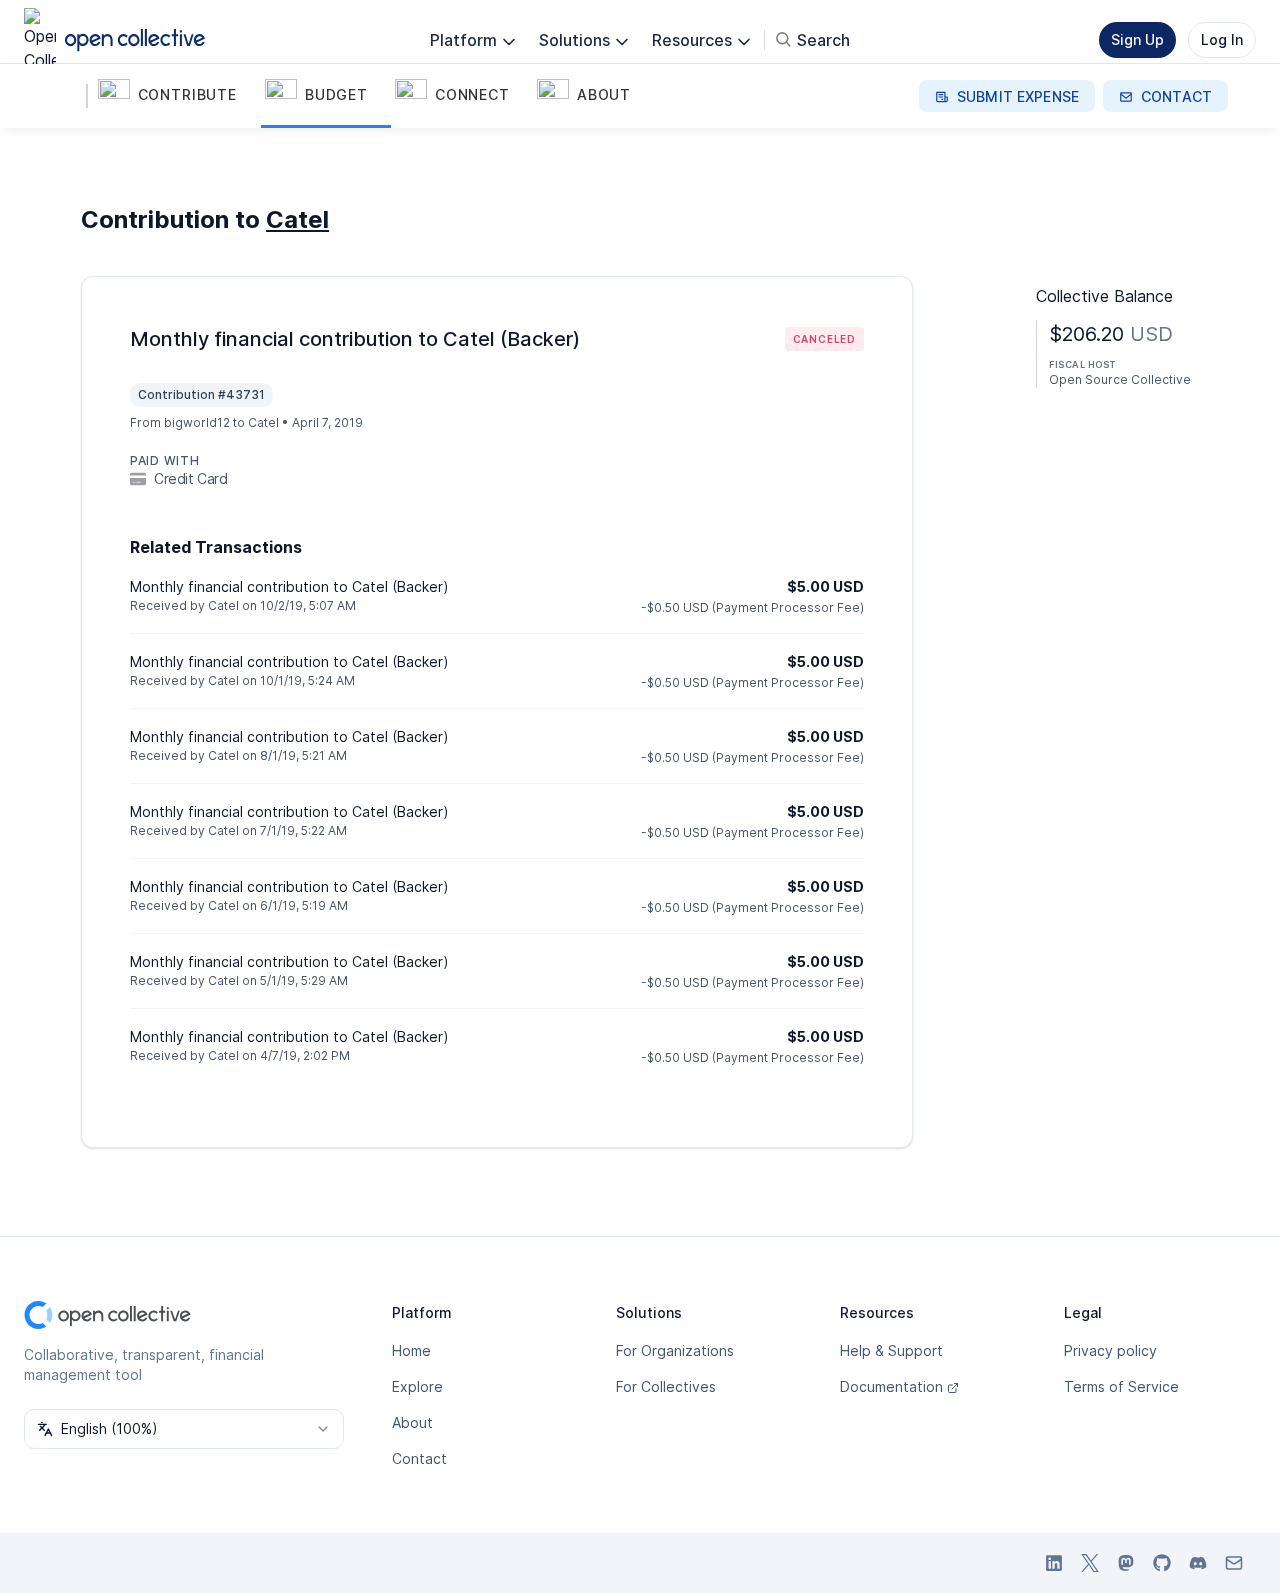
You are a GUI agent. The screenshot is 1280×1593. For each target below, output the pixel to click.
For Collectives (666, 1386)
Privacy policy (1110, 1350)
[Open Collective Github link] (1162, 1563)
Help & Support (891, 1350)
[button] (177, 96)
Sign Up (1137, 39)
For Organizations (675, 1350)
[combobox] (184, 1429)
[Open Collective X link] (1090, 1563)
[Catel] (64, 96)
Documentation (891, 1386)
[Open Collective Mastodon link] (1126, 1563)
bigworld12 (197, 422)
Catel (297, 219)
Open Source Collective (1120, 379)
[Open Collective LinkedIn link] (1054, 1563)
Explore (417, 1386)
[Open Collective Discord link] (1198, 1563)
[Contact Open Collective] (1234, 1563)
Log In (1222, 39)
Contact (419, 1458)
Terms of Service (1121, 1386)
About (412, 1422)
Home (411, 1350)
